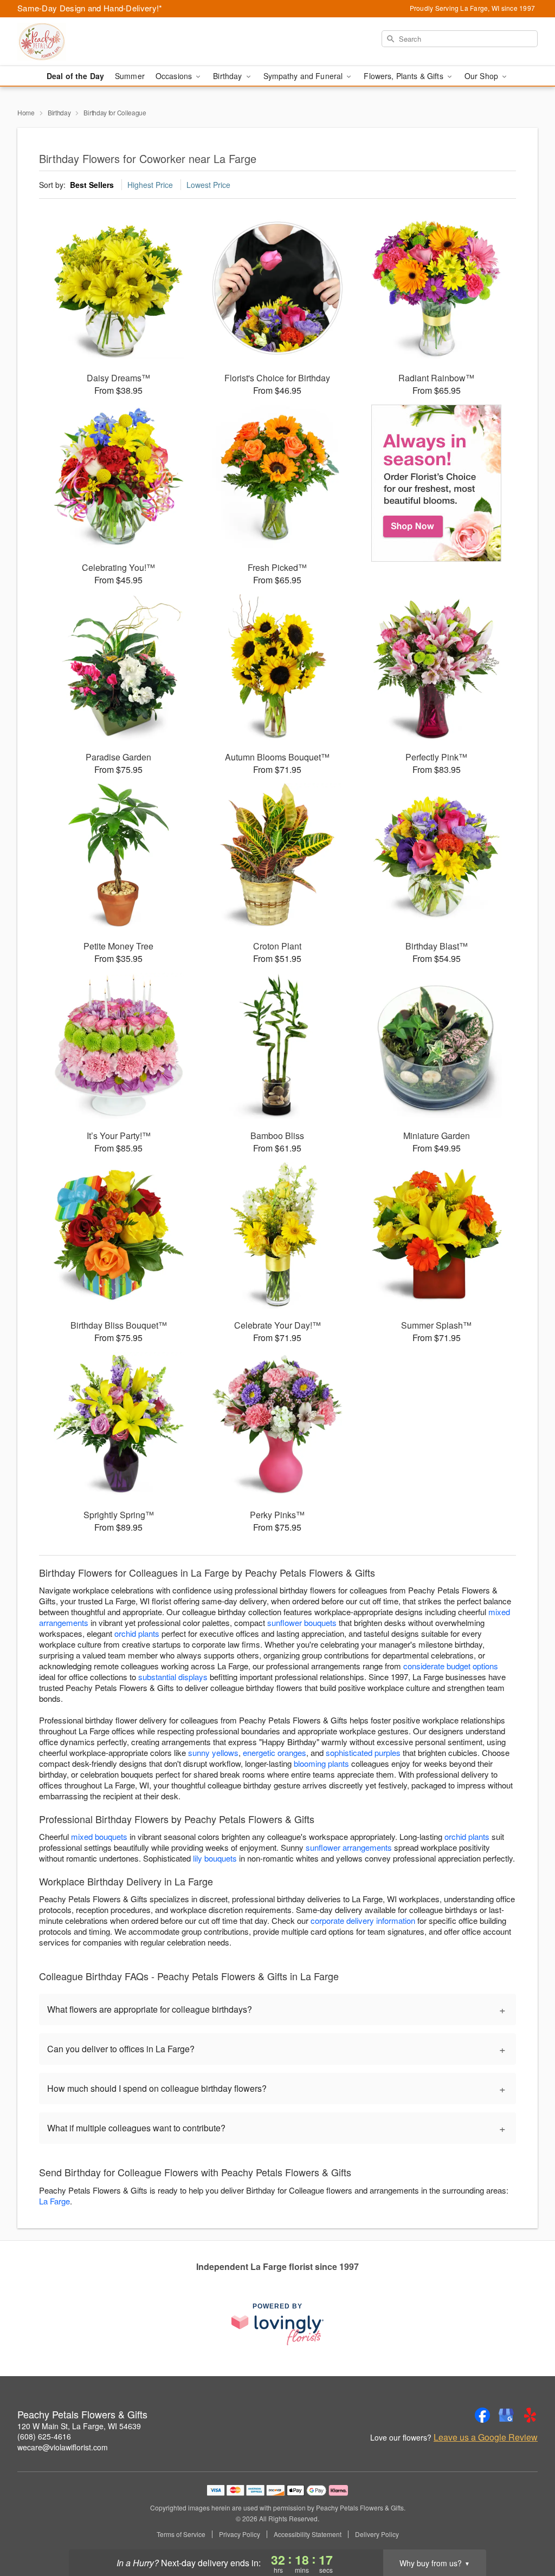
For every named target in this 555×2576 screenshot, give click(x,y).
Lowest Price (208, 185)
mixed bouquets (99, 1836)
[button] (527, 2530)
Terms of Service (181, 2534)
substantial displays (173, 1677)
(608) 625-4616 (44, 2436)
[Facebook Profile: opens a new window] (482, 2415)
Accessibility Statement (308, 2534)
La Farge (54, 2201)
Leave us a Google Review (486, 2437)
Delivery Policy (377, 2534)
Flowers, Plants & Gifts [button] (404, 76)
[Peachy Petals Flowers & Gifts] (95, 42)
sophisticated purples (363, 1752)
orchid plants (137, 1633)
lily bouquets (215, 1858)
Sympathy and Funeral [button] (304, 76)
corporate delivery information (363, 1920)
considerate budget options (451, 1666)
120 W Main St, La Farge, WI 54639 (79, 2426)
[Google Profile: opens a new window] (506, 2415)
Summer (130, 76)
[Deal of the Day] (437, 483)
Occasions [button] (175, 76)
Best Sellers (92, 185)
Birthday (59, 112)
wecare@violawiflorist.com (63, 2447)
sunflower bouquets (302, 1622)
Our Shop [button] (482, 76)
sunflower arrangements (349, 1847)
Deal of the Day (75, 76)
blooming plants (321, 1763)
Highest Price (150, 185)
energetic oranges (275, 1752)
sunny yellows (213, 1752)
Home (26, 112)
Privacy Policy (240, 2534)
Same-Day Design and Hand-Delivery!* (90, 8)
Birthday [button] (228, 76)
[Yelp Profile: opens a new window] (530, 2415)
